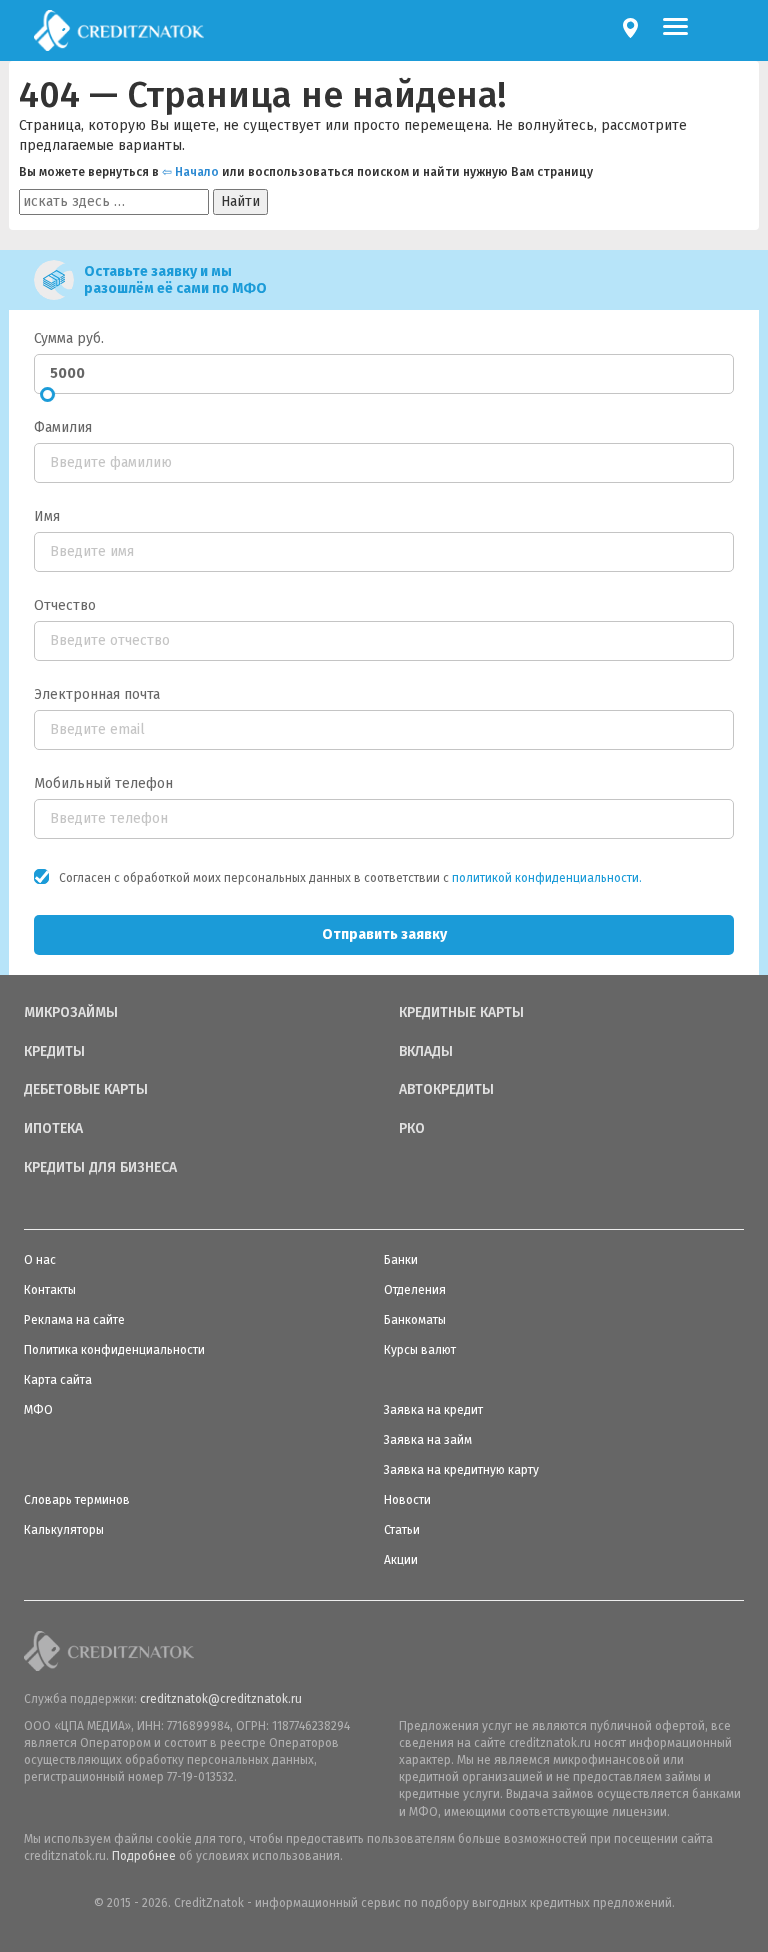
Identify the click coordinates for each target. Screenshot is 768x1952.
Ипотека (53, 1129)
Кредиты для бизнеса (100, 1168)
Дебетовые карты (86, 1090)
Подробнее (144, 1856)
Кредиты (54, 1052)
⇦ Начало (190, 172)
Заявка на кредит (433, 1410)
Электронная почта (97, 694)
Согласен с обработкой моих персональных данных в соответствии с (350, 878)
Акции (401, 1560)
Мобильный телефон (103, 783)
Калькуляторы (64, 1530)
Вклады (426, 1052)
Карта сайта (58, 1380)
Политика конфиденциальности (114, 1350)
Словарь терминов (77, 1500)
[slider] (47, 394)
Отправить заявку (384, 934)
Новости (407, 1500)
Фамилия (63, 427)
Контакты (50, 1290)
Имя (47, 516)
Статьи (402, 1530)
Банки (401, 1260)
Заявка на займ (428, 1440)
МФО (38, 1410)
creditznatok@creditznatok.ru (221, 1699)
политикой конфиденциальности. (547, 878)
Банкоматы (415, 1320)
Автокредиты (446, 1090)
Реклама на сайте (74, 1320)
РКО (412, 1129)
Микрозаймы (71, 1013)
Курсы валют (420, 1350)
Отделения (415, 1290)
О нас (40, 1260)
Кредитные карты (461, 1013)
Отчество (65, 605)
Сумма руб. (69, 338)
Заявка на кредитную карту (461, 1470)
